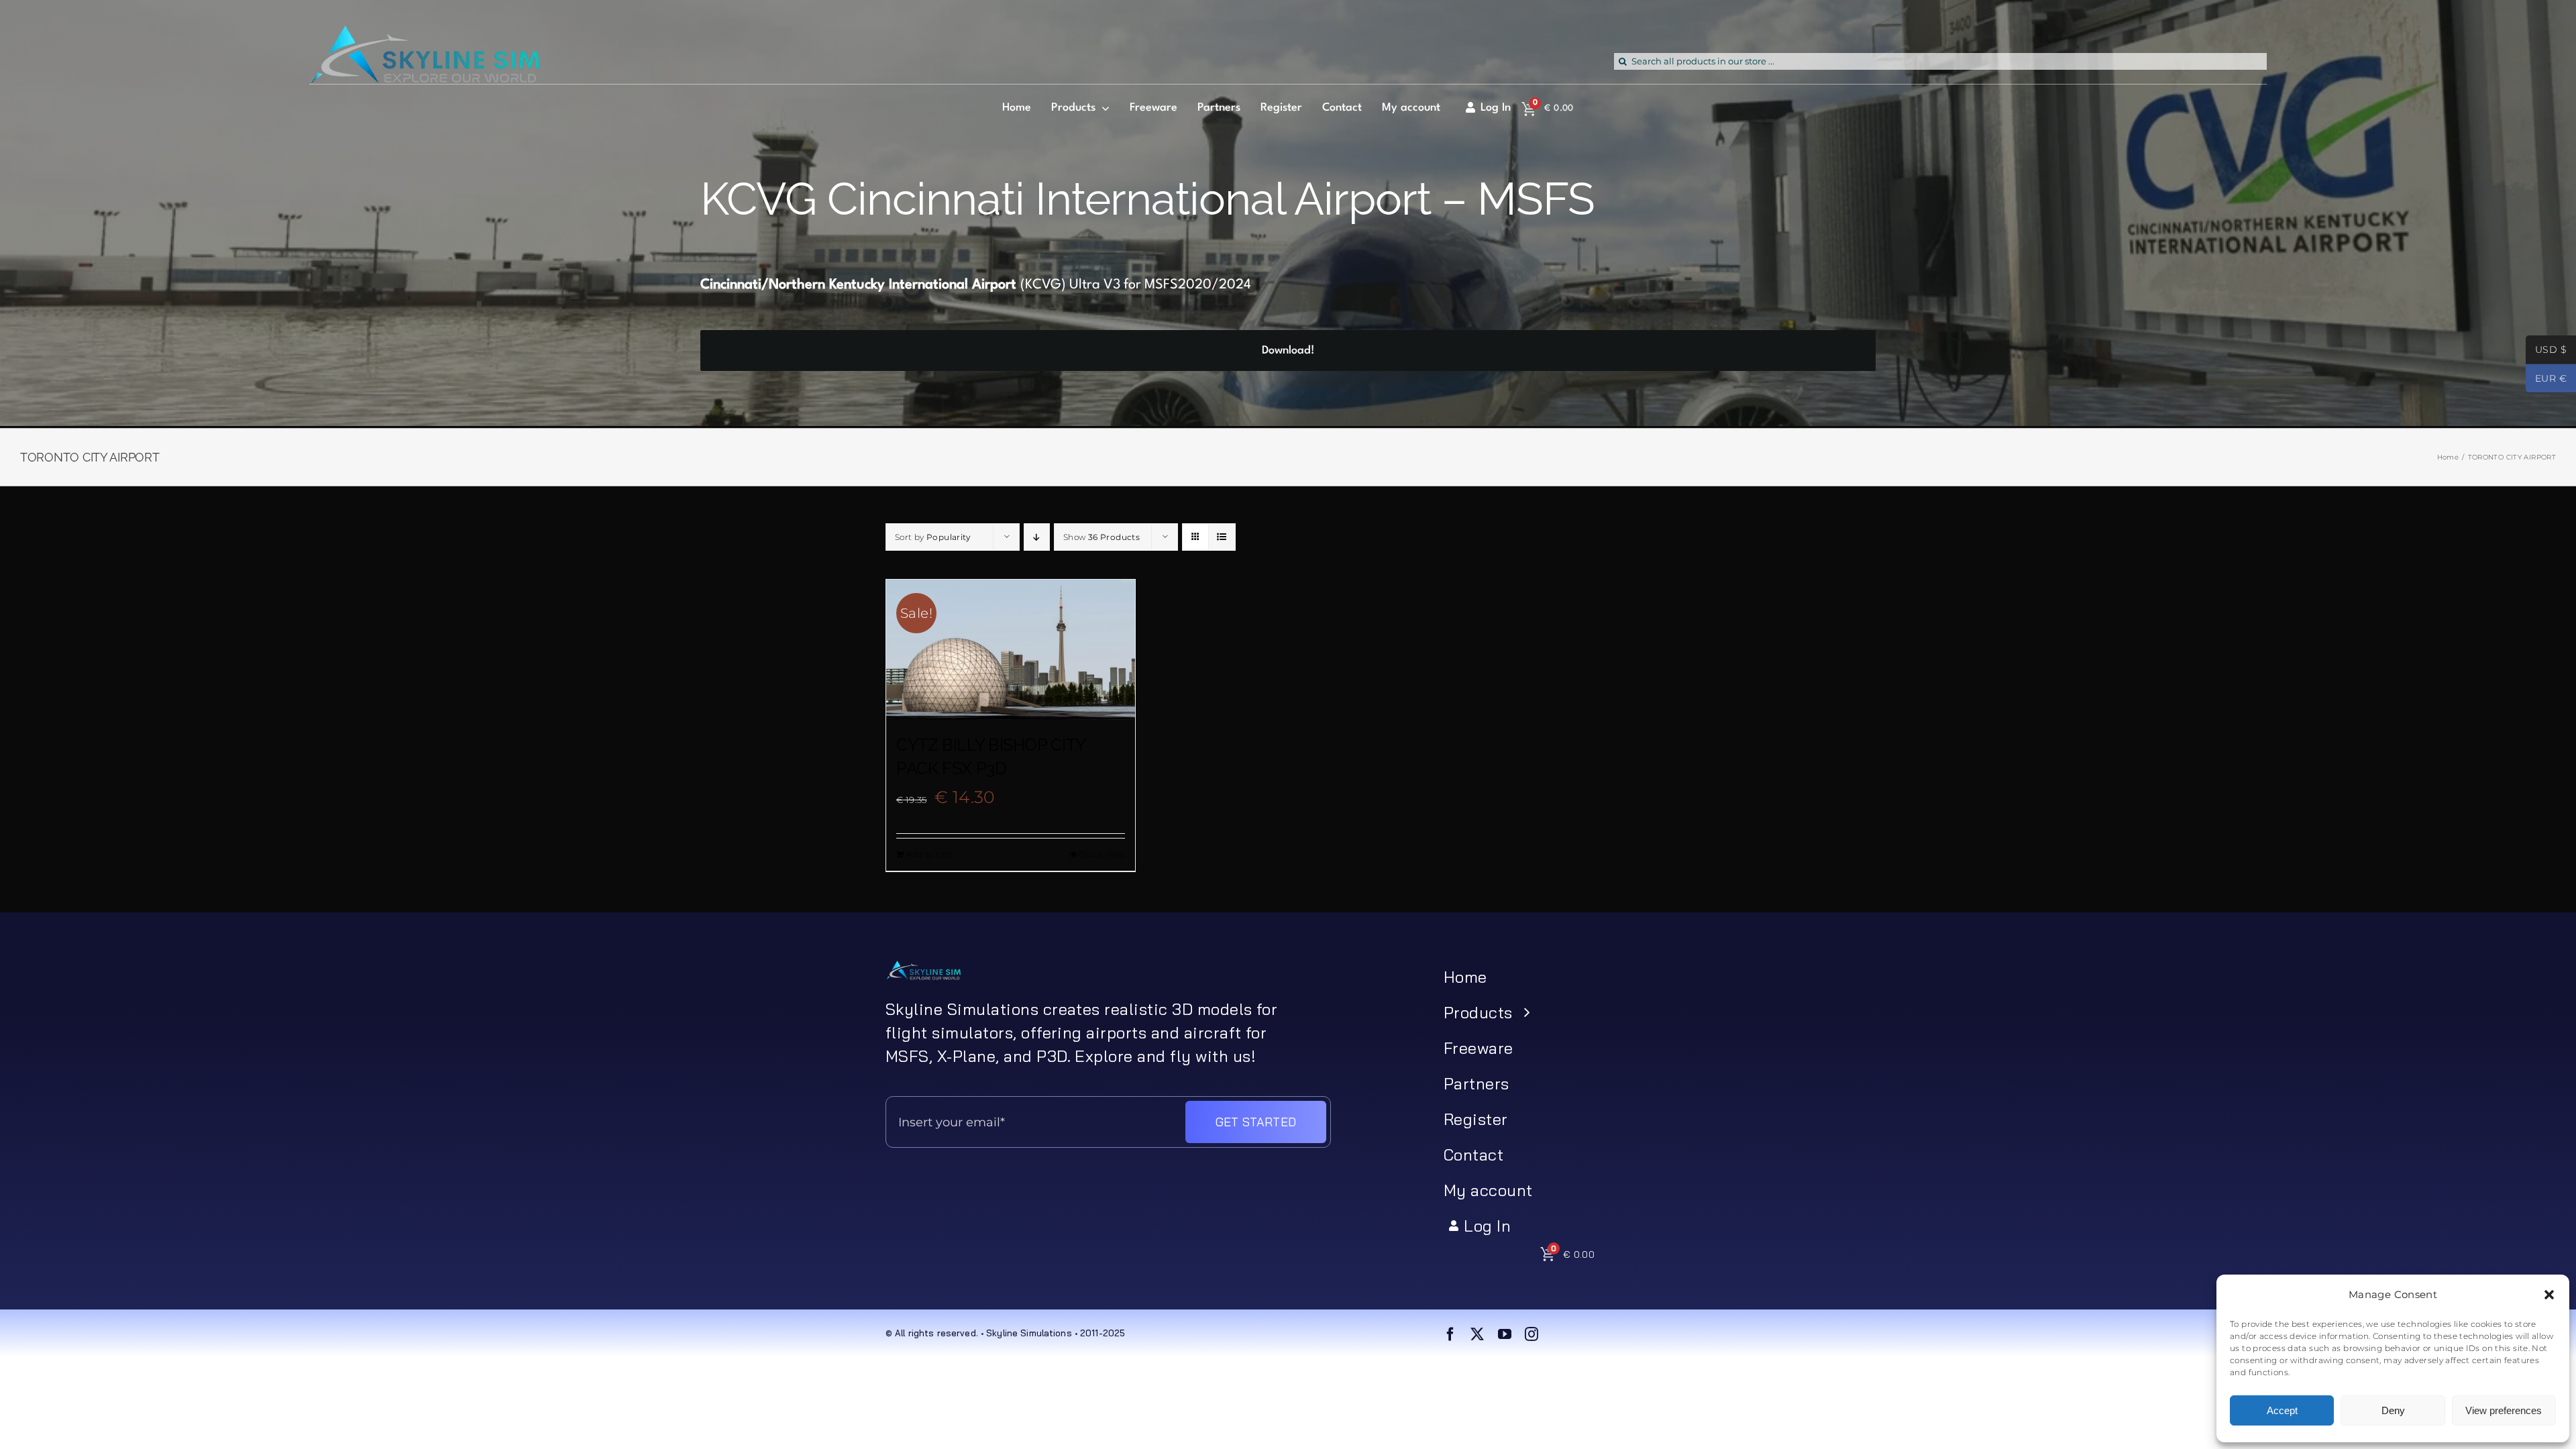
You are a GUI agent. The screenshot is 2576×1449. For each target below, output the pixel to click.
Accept (2282, 1410)
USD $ (2546, 351)
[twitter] (1477, 1334)
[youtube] (1505, 1334)
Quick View (1102, 854)
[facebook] (1450, 1334)
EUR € (2546, 380)
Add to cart (929, 854)
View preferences (2504, 1410)
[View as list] (1222, 537)
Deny (2393, 1410)
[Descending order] (1037, 537)
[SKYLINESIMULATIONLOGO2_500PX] (424, 34)
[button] (2549, 1295)
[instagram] (1532, 1334)
